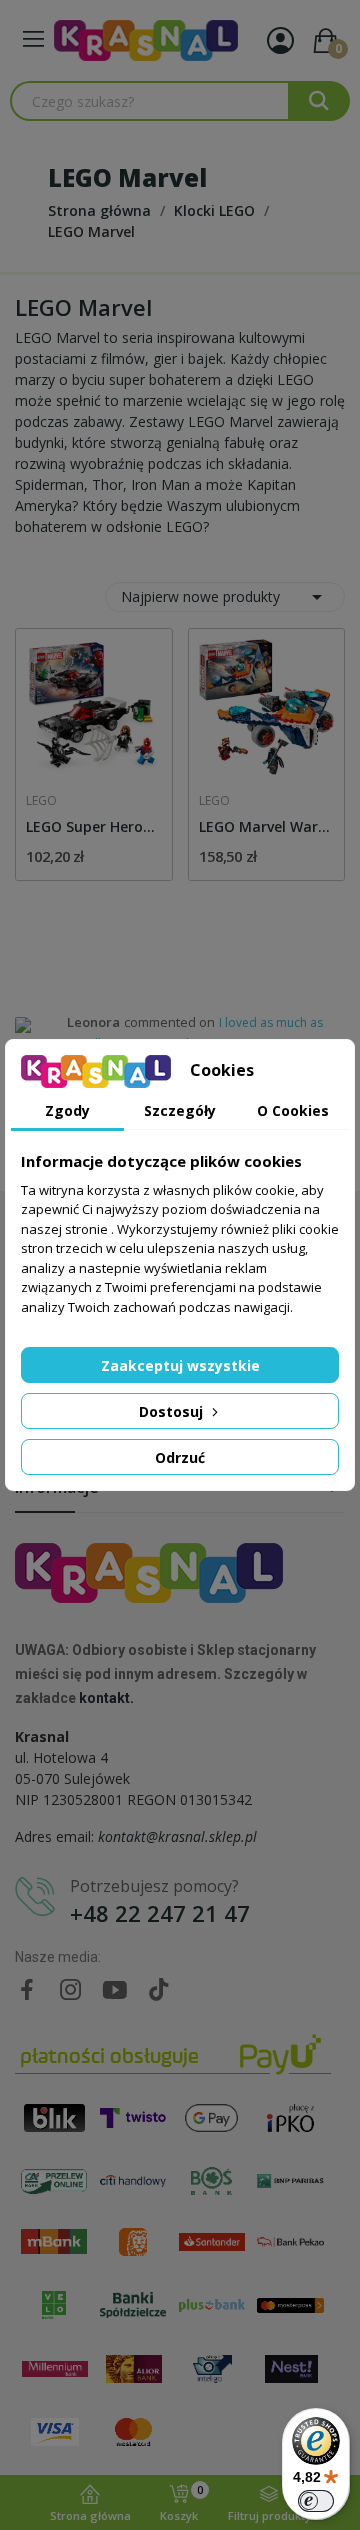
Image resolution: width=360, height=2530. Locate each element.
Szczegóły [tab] (180, 1110)
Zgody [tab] (67, 1110)
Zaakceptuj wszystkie (180, 1365)
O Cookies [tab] (293, 1110)
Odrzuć (180, 1457)
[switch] (316, 2501)
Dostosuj (173, 1411)
